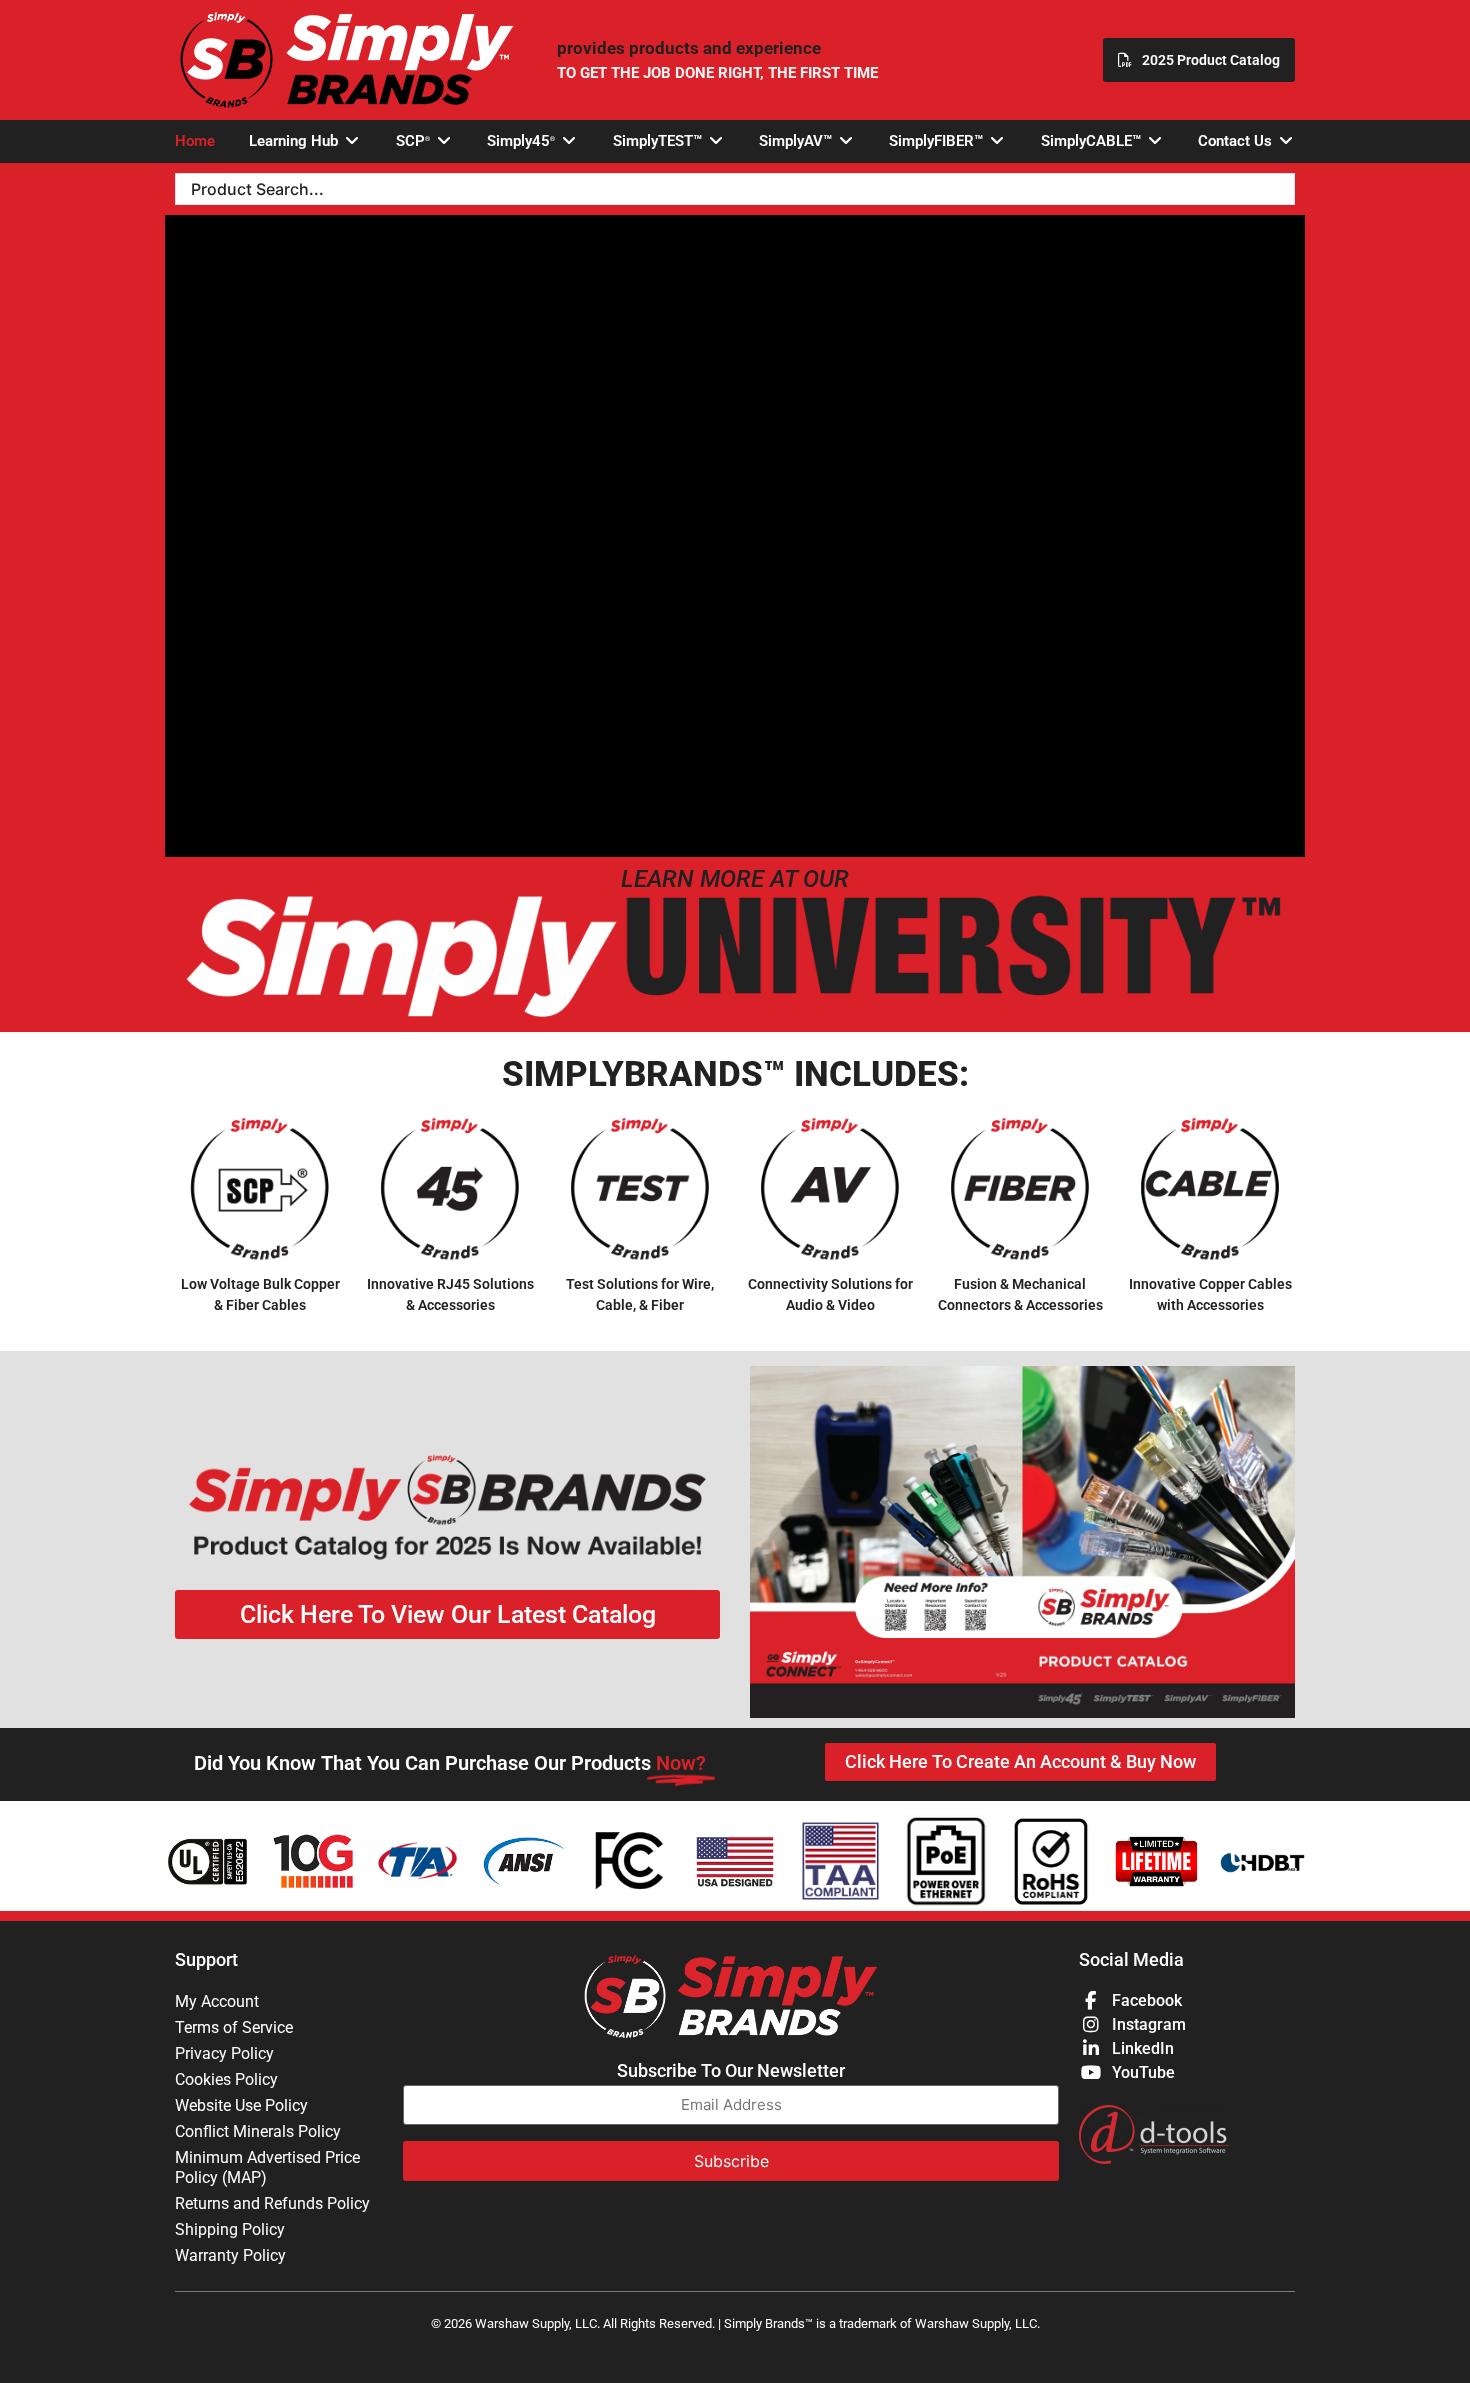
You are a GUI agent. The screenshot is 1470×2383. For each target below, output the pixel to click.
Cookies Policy (226, 2079)
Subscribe (731, 2161)
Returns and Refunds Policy (272, 2203)
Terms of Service (234, 2027)
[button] (305, 141)
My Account (217, 2001)
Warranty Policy (230, 2255)
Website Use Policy (241, 2105)
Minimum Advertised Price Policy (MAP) (267, 2167)
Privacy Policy (224, 2053)
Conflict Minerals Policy (258, 2131)
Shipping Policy (230, 2229)
